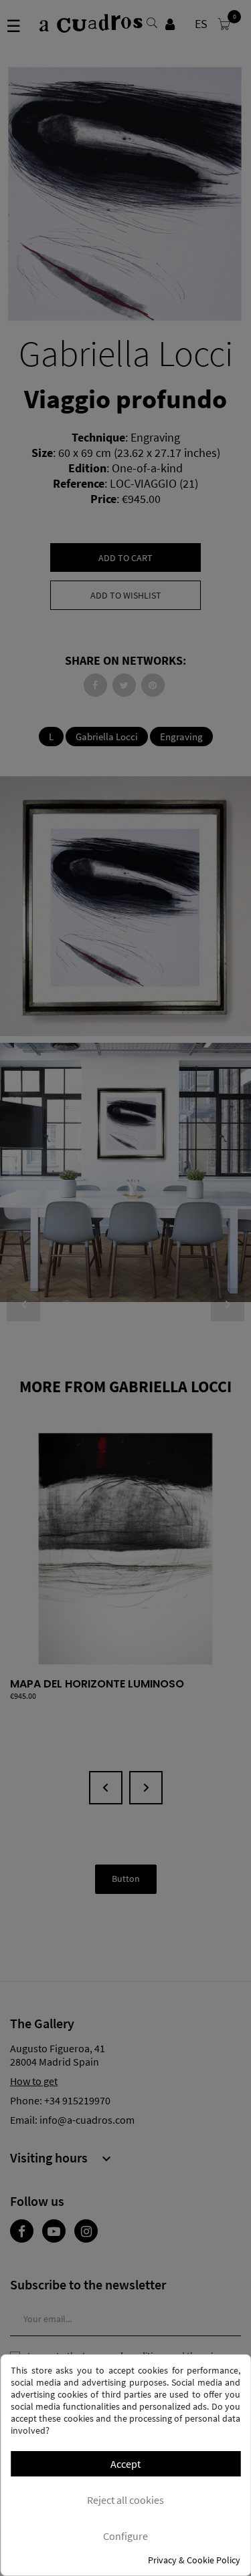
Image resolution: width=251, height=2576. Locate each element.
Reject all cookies (125, 2500)
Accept (125, 2464)
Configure (125, 2536)
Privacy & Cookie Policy (194, 2560)
